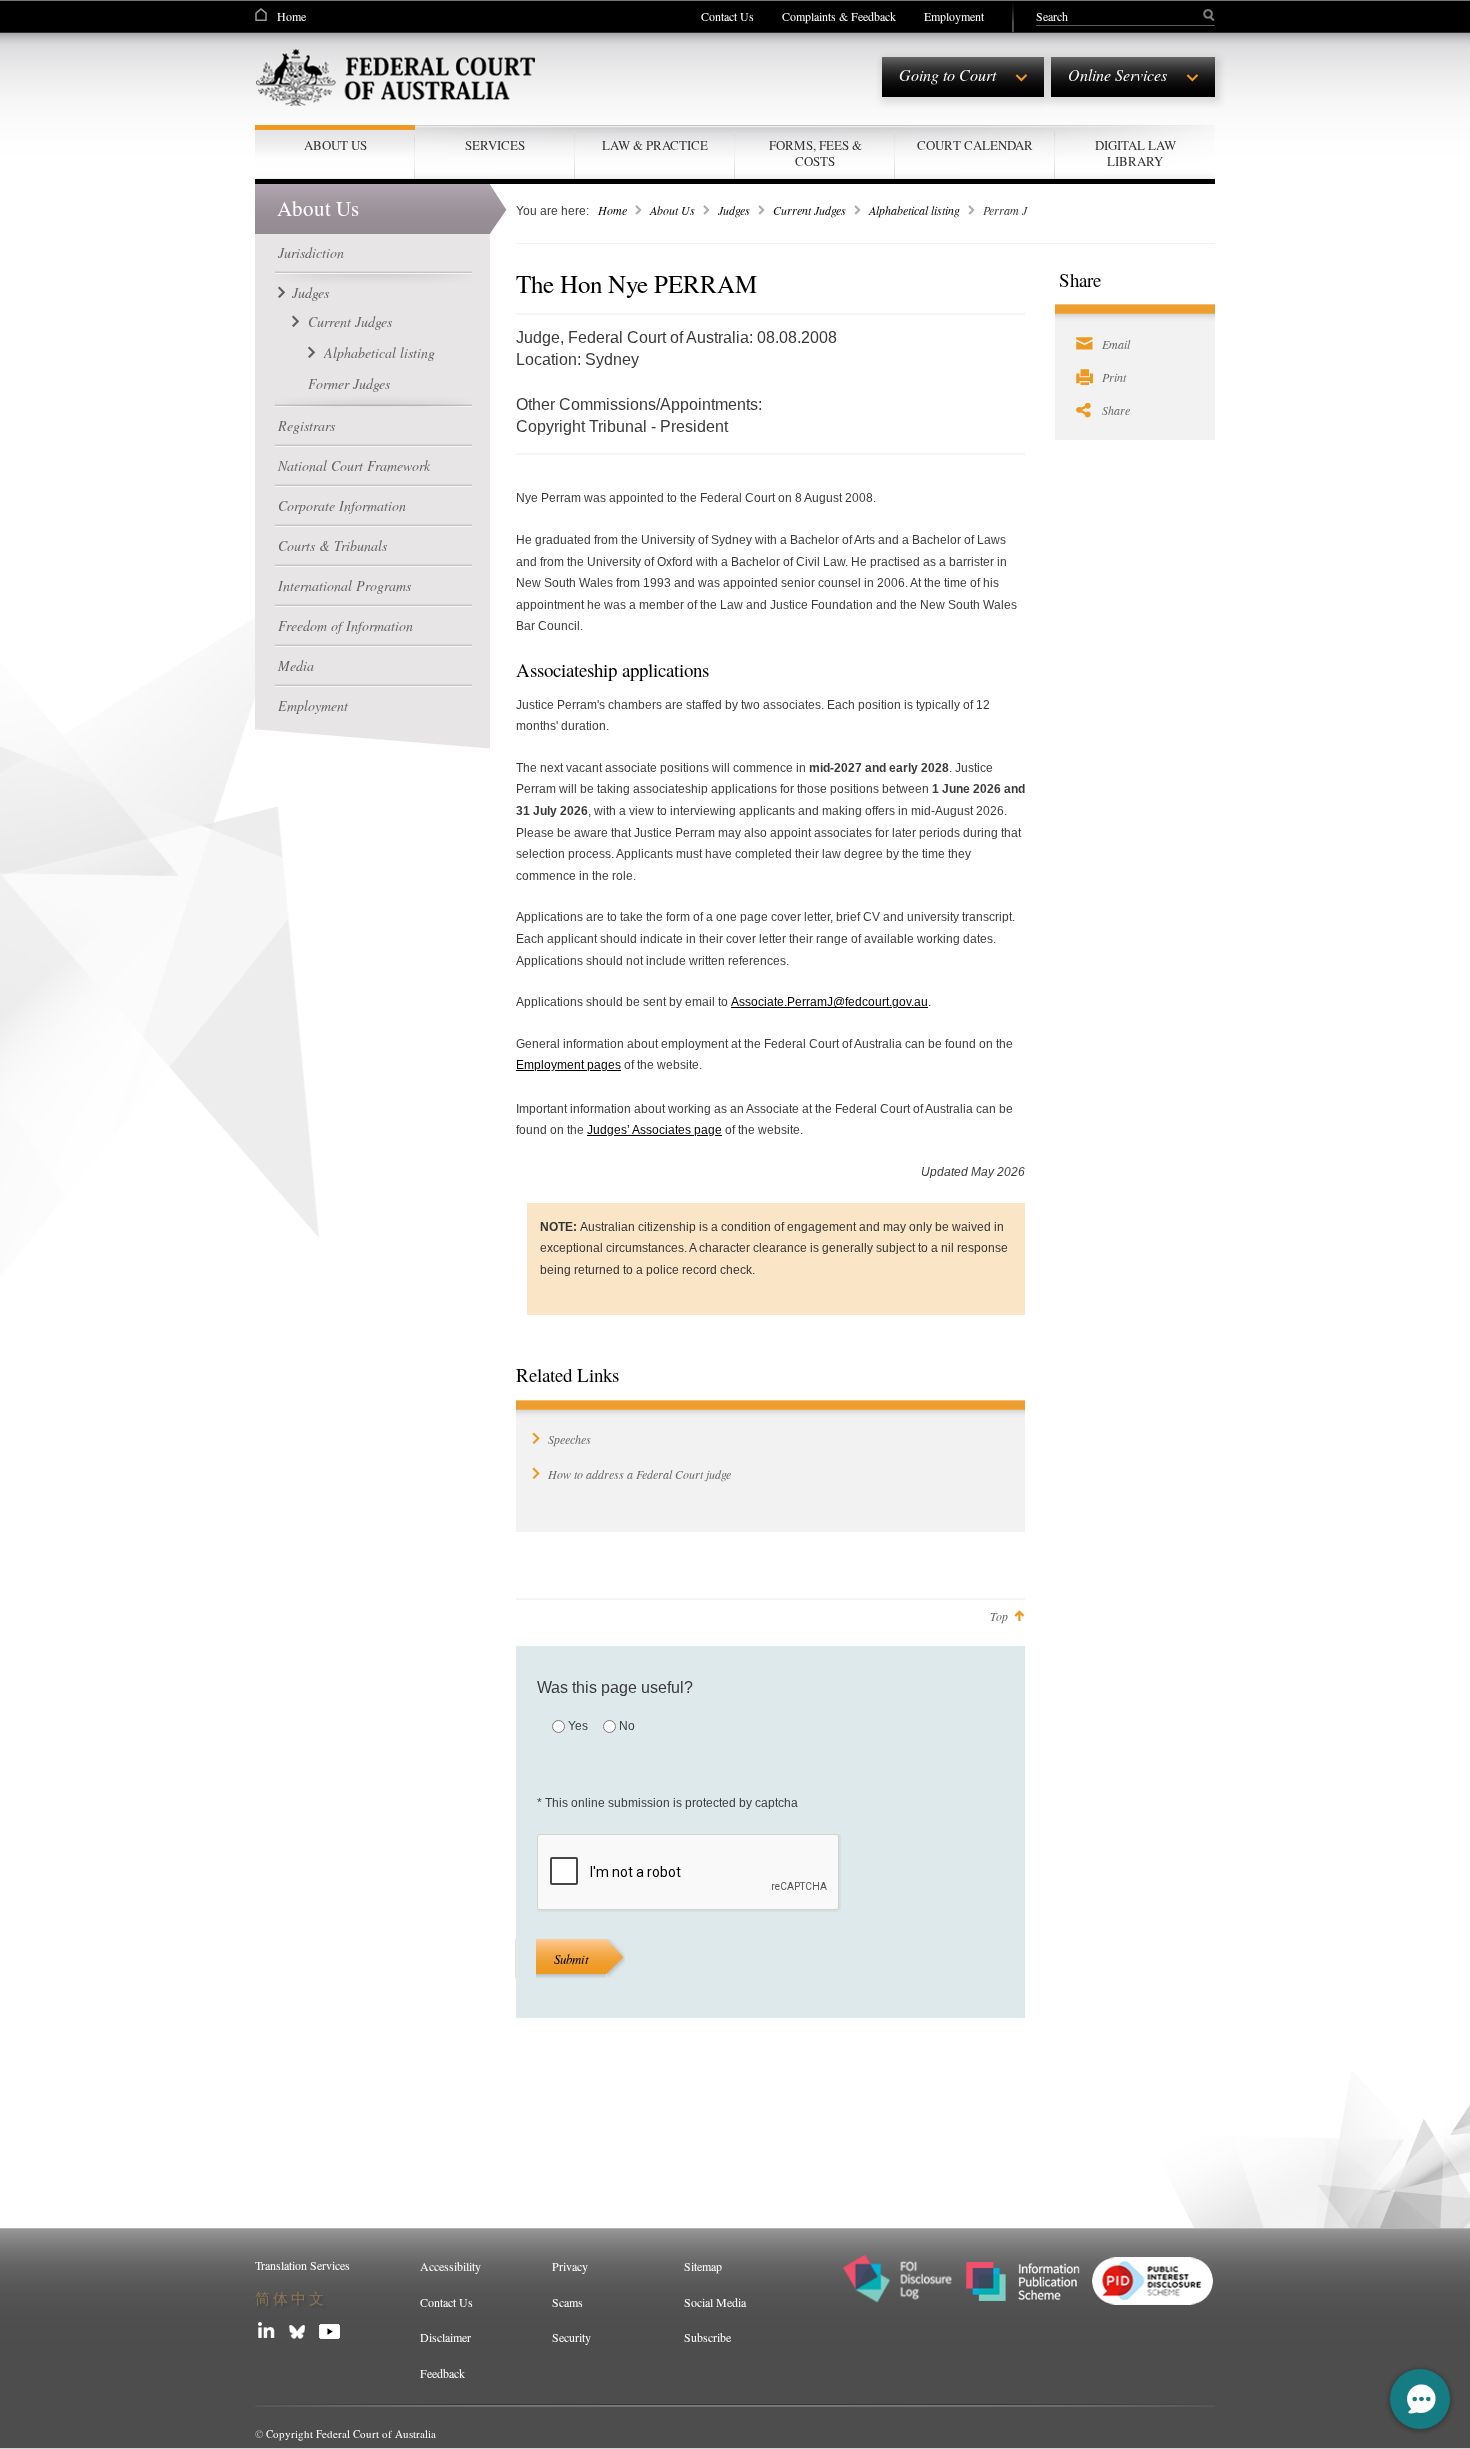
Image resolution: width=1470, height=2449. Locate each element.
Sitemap (703, 2266)
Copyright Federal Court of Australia (351, 2433)
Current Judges (350, 321)
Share (1116, 410)
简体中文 (291, 2298)
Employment (954, 16)
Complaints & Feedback (839, 16)
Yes (578, 1726)
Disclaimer (445, 2337)
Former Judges (349, 383)
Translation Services (302, 2265)
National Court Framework (354, 465)
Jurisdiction (311, 252)
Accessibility (450, 2266)
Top (999, 1616)
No (627, 1726)
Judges (310, 292)
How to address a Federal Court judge (639, 1474)
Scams (567, 2302)
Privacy (570, 2266)
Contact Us (727, 16)
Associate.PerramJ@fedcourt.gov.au (829, 1002)
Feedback (442, 2373)
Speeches (569, 1439)
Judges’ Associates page (654, 1130)
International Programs (344, 585)
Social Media (715, 2302)
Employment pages (568, 1065)
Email (1116, 344)
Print (1114, 377)
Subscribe (707, 2337)
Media (296, 665)
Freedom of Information (345, 625)
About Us (672, 210)
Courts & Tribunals (332, 545)
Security (571, 2337)
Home (291, 16)
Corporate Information (342, 505)
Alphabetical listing (379, 352)
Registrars (306, 425)
